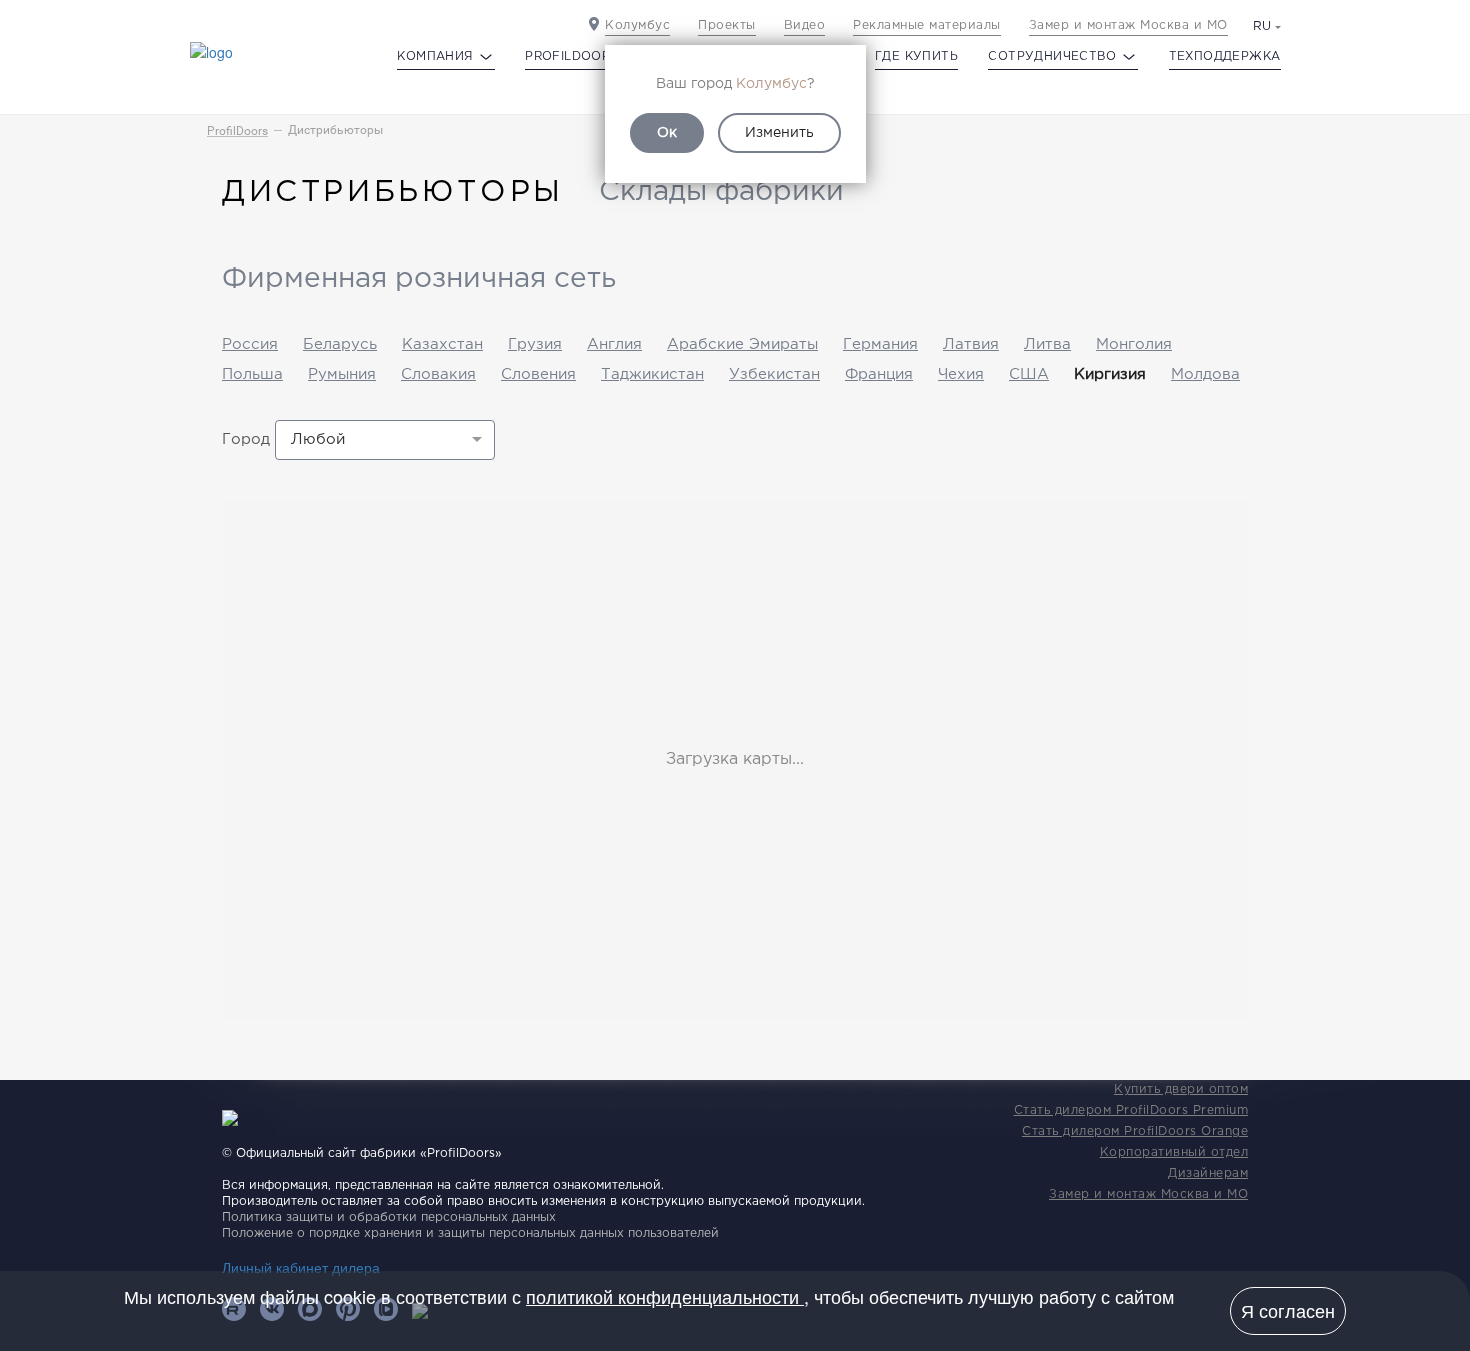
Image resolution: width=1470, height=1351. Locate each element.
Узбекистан (774, 374)
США (1029, 374)
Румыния (342, 374)
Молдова (1205, 374)
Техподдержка (1225, 56)
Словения (538, 374)
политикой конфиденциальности (665, 1296)
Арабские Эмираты (742, 344)
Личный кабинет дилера (301, 1267)
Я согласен (1288, 1310)
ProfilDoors (237, 131)
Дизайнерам (1208, 1173)
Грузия (535, 344)
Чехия (961, 374)
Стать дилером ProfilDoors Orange (1135, 1131)
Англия (614, 344)
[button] (385, 440)
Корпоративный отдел (1174, 1152)
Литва (1047, 344)
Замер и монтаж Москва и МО (1128, 25)
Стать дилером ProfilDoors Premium (1131, 1110)
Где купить (916, 56)
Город (246, 439)
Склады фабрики (721, 192)
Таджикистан (652, 374)
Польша (252, 374)
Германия (880, 344)
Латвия (971, 344)
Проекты (727, 25)
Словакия (438, 374)
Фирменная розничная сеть (419, 279)
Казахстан (442, 344)
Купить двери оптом (1181, 1089)
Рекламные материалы (927, 25)
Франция (879, 374)
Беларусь (340, 344)
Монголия (1134, 344)
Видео (805, 25)
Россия (250, 344)
